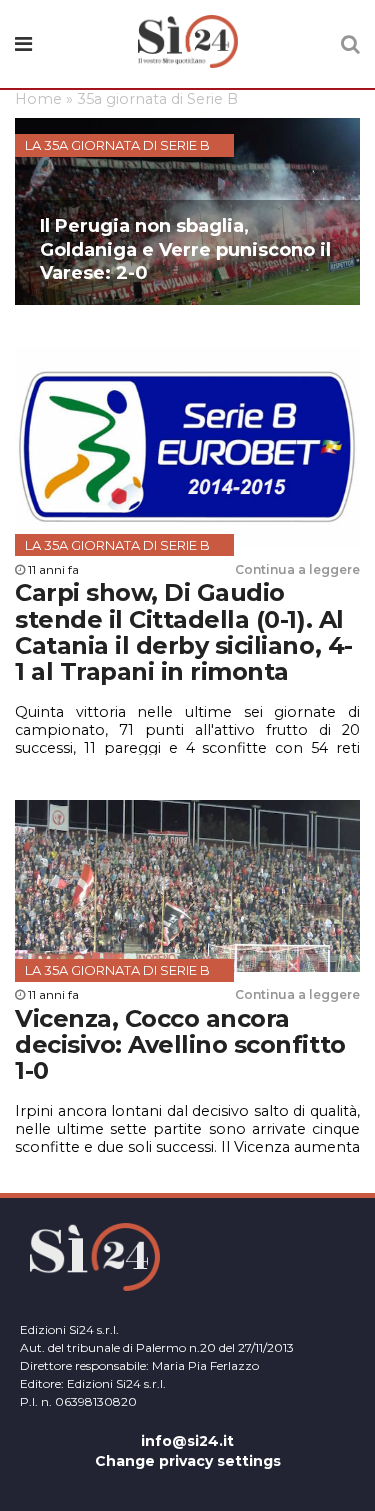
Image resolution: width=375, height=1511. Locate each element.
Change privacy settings (188, 1461)
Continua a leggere (297, 569)
